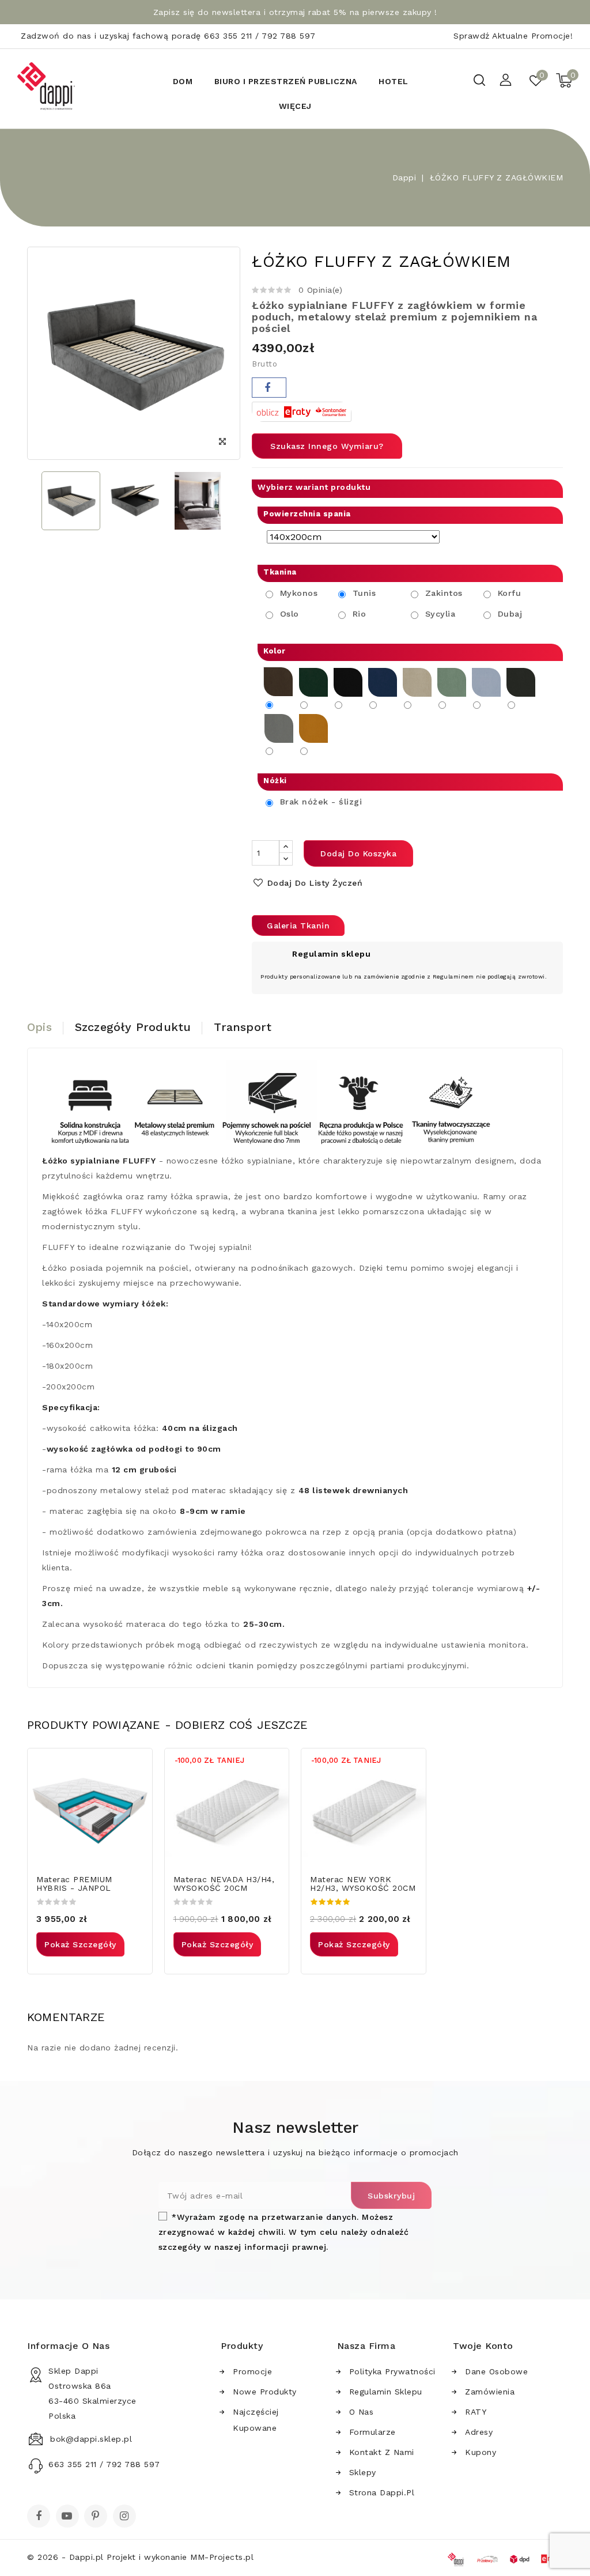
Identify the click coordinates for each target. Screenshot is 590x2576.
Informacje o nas (68, 2346)
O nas (362, 2412)
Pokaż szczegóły (80, 1944)
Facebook (40, 2517)
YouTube (69, 2517)
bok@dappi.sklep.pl (91, 2439)
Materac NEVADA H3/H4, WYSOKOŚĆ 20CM (224, 1884)
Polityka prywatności (392, 2371)
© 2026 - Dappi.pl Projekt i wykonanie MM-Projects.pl (140, 2557)
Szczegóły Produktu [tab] (133, 1027)
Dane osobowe (496, 2371)
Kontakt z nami (382, 2452)
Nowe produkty (265, 2392)
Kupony (481, 2452)
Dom (183, 81)
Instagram (126, 2517)
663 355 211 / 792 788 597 (260, 36)
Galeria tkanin (298, 926)
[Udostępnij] (269, 388)
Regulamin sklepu (386, 2392)
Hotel (394, 81)
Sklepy (363, 2472)
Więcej (295, 106)
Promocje (252, 2371)
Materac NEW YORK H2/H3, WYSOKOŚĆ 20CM (363, 1884)
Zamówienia (490, 2392)
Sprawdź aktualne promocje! (513, 36)
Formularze (372, 2432)
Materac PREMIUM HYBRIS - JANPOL (74, 1884)
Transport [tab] (243, 1027)
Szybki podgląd (136, 1764)
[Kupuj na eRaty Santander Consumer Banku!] (302, 411)
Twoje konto (483, 2346)
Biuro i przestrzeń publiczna (286, 81)
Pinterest (97, 2517)
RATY (476, 2412)
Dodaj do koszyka (358, 853)
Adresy (479, 2432)
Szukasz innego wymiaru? (327, 446)
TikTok (143, 2520)
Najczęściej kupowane (256, 2420)
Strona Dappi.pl (382, 2492)
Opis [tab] (39, 1027)
